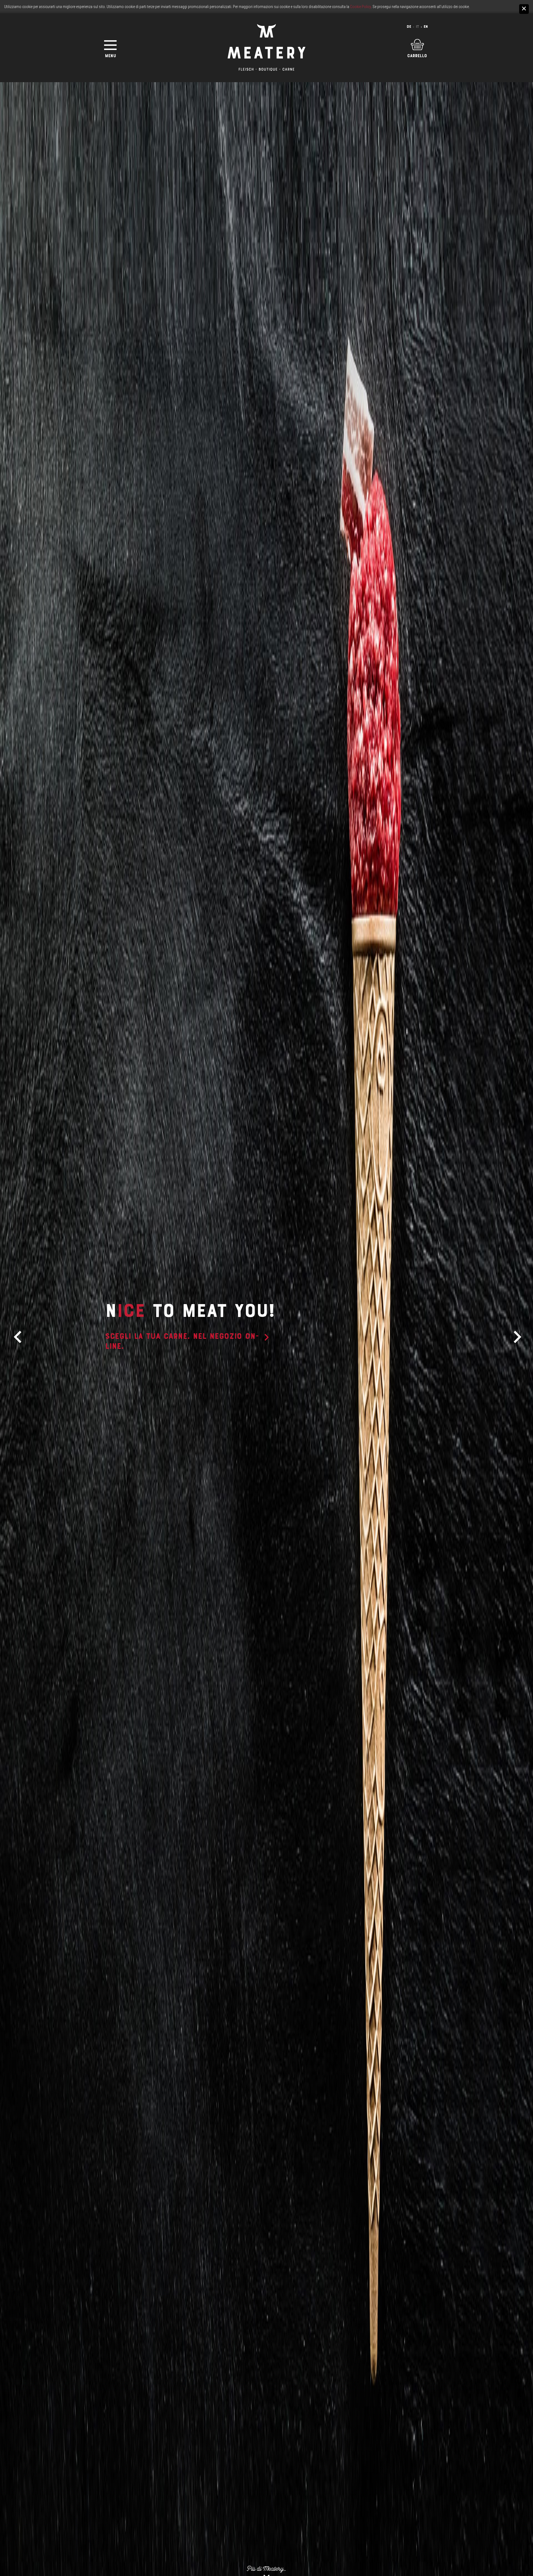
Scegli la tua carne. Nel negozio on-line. (182, 1341)
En (426, 27)
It (417, 27)
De (409, 27)
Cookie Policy (360, 7)
